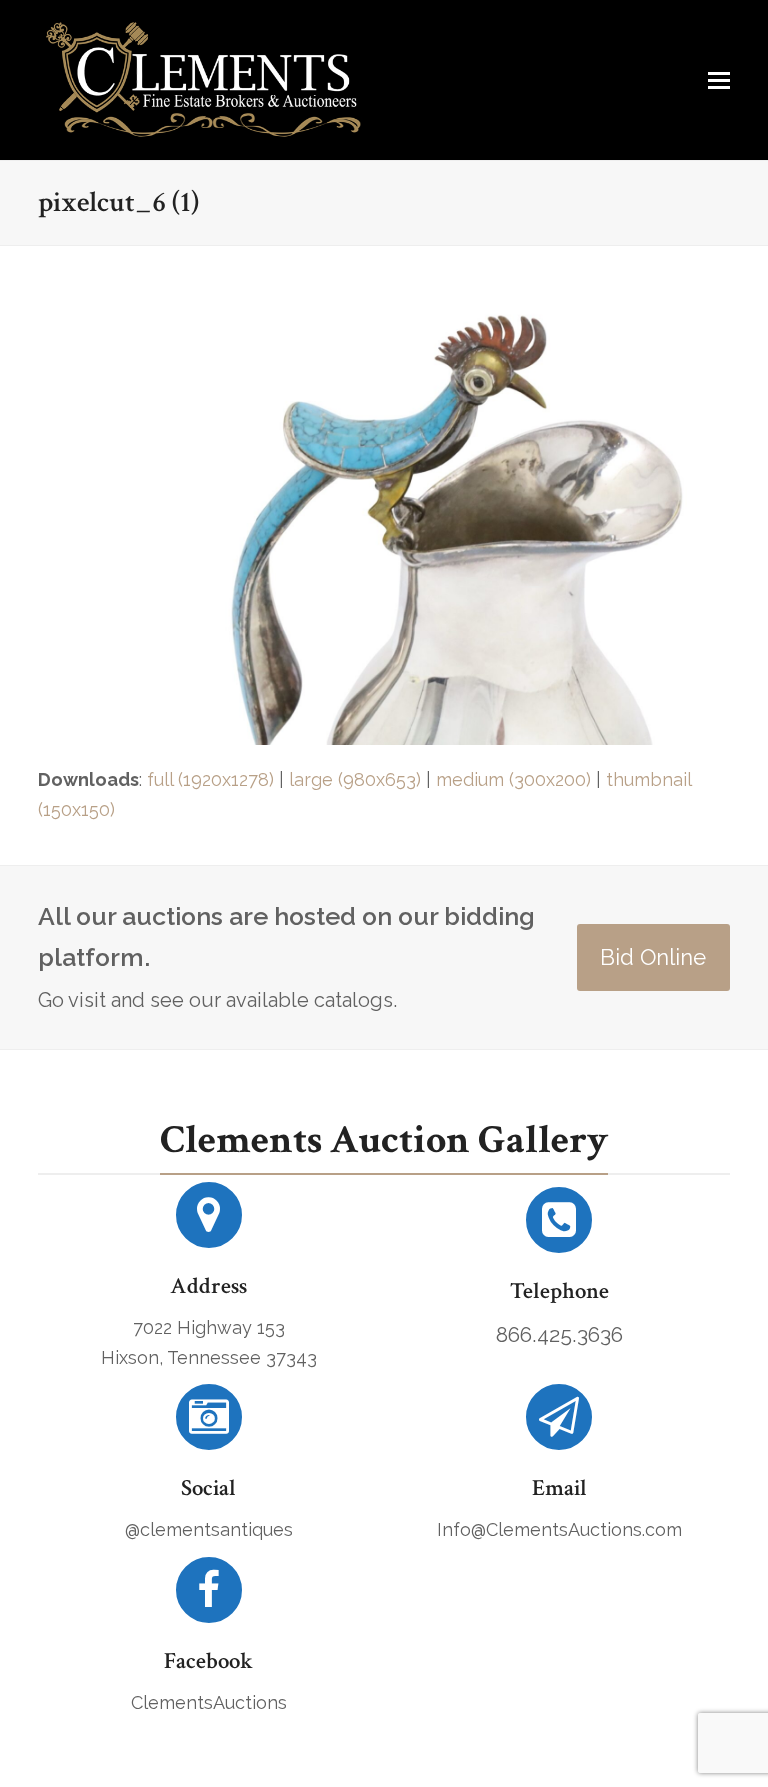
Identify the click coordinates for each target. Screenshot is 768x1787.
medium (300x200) (513, 779)
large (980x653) (355, 779)
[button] (719, 80)
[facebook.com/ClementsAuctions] (209, 1597)
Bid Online (653, 957)
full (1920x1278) (210, 779)
